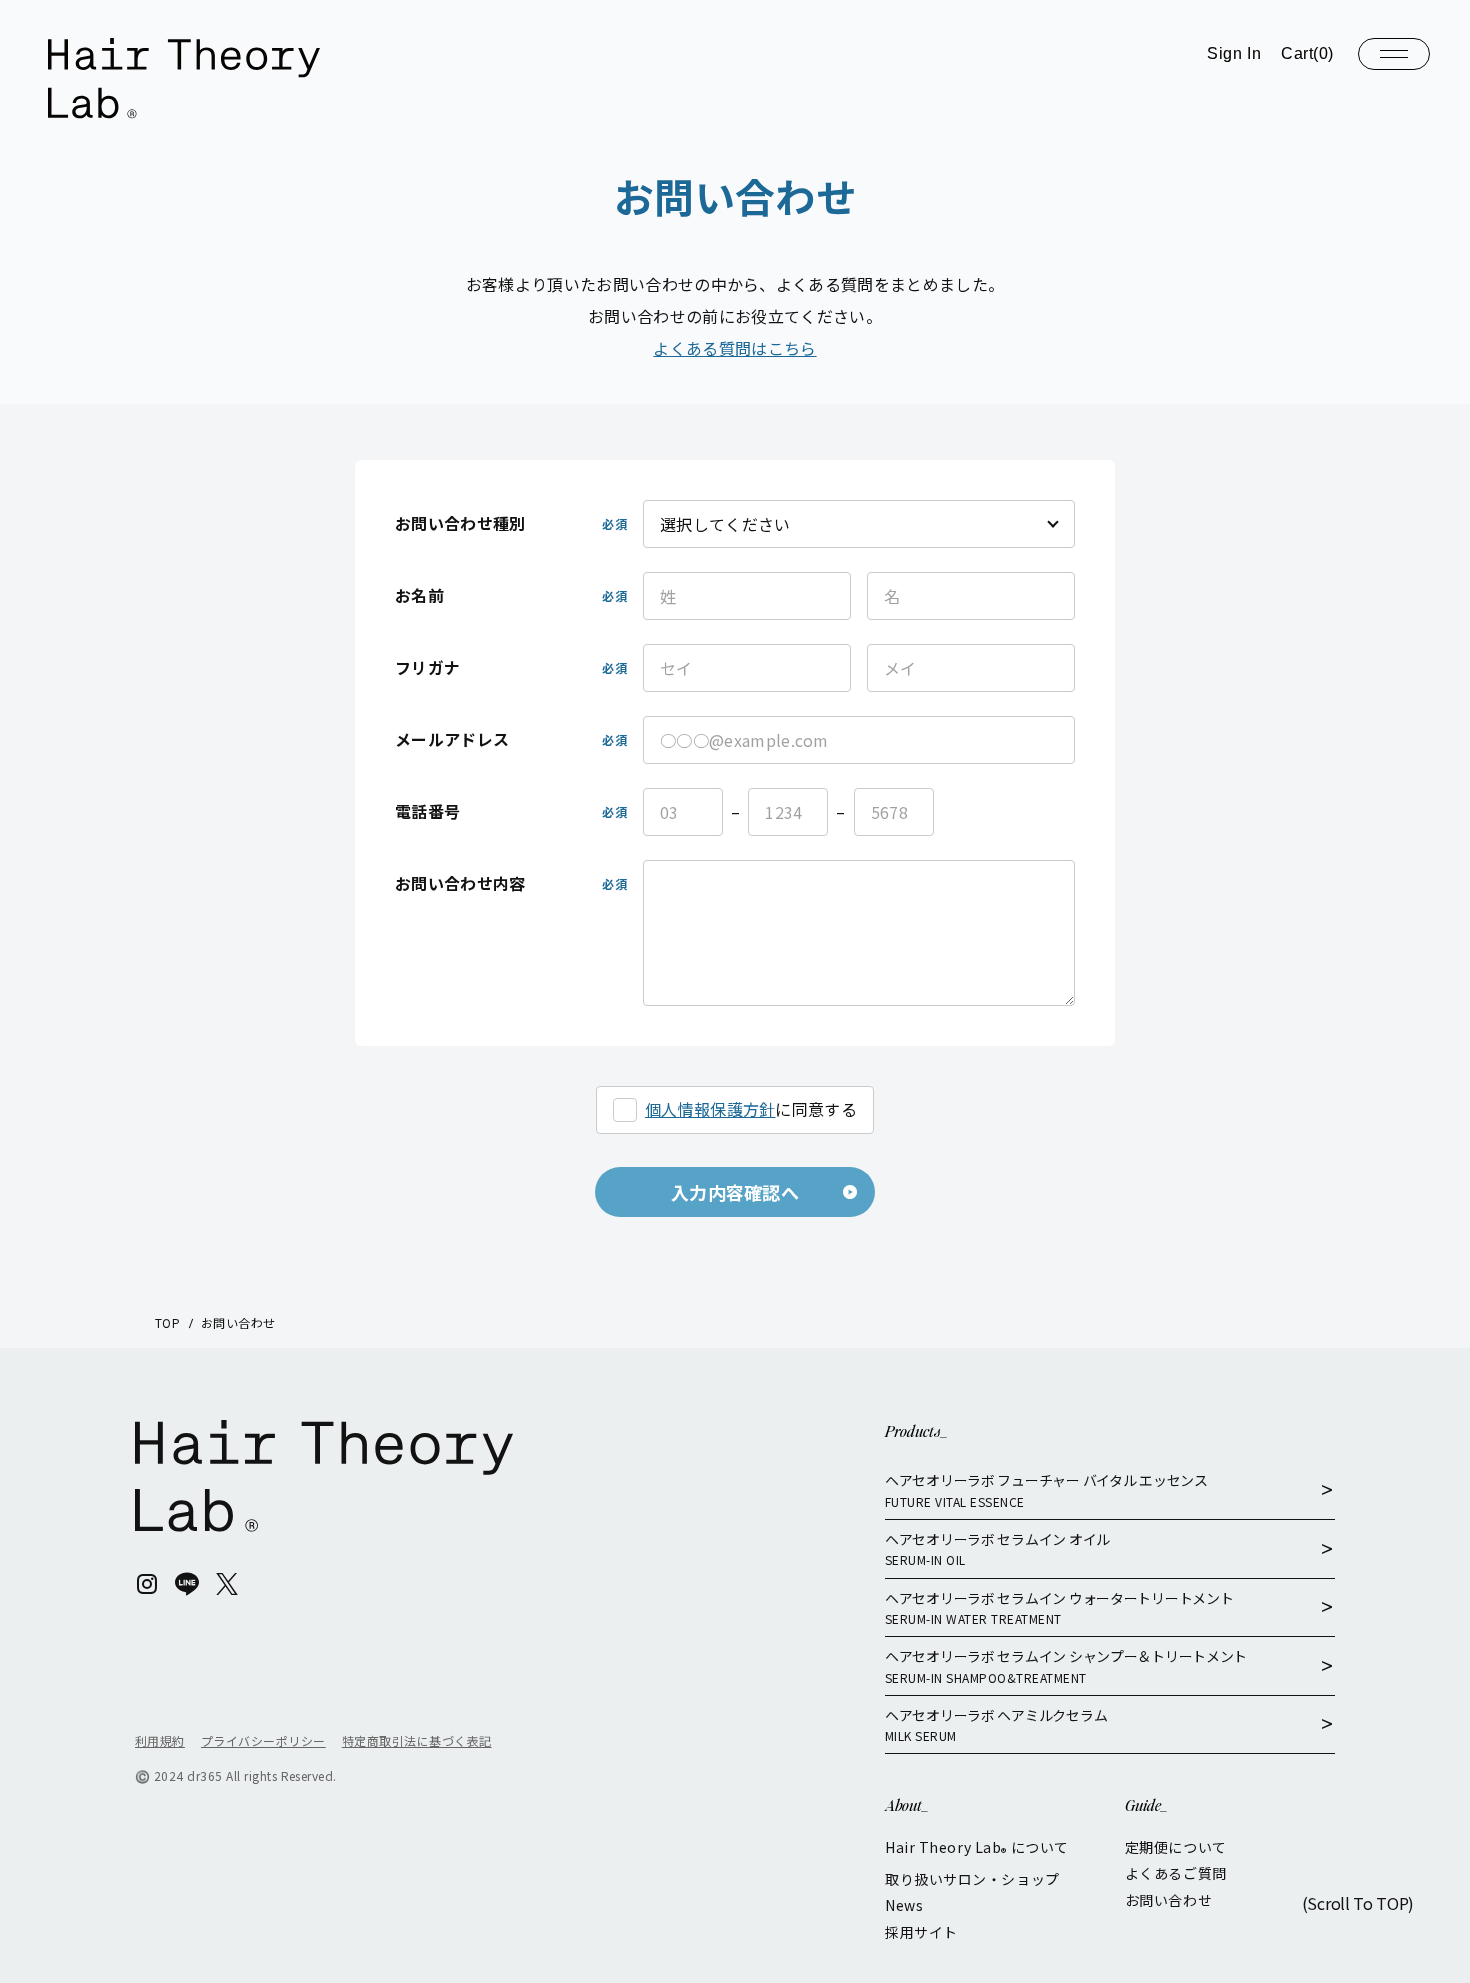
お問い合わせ (1168, 1900)
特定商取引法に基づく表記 (417, 1740)
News (904, 1905)
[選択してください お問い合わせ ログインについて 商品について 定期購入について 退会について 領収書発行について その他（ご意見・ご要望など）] (859, 524)
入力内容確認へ (735, 1192)
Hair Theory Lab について (977, 1848)
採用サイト (921, 1932)
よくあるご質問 (1176, 1873)
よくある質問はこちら (734, 348)
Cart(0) (1307, 53)
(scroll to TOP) (1358, 1903)
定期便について (1176, 1847)
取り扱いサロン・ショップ (972, 1879)
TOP (167, 1322)
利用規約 (160, 1740)
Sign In (1234, 53)
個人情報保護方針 (710, 1109)
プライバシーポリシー (263, 1740)
